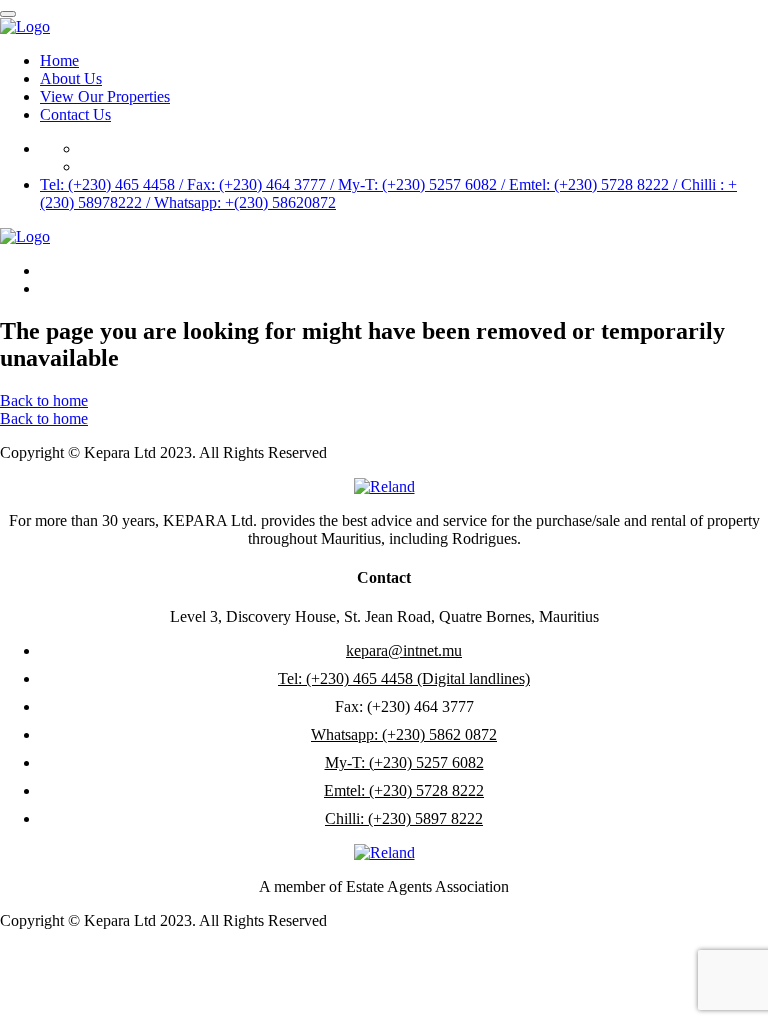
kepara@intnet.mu (404, 650)
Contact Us (75, 114)
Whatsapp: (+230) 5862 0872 (404, 734)
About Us (71, 78)
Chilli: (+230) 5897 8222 (404, 818)
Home (59, 60)
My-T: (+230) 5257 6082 (404, 762)
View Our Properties (105, 96)
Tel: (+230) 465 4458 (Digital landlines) (404, 678)
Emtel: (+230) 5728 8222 (404, 790)
